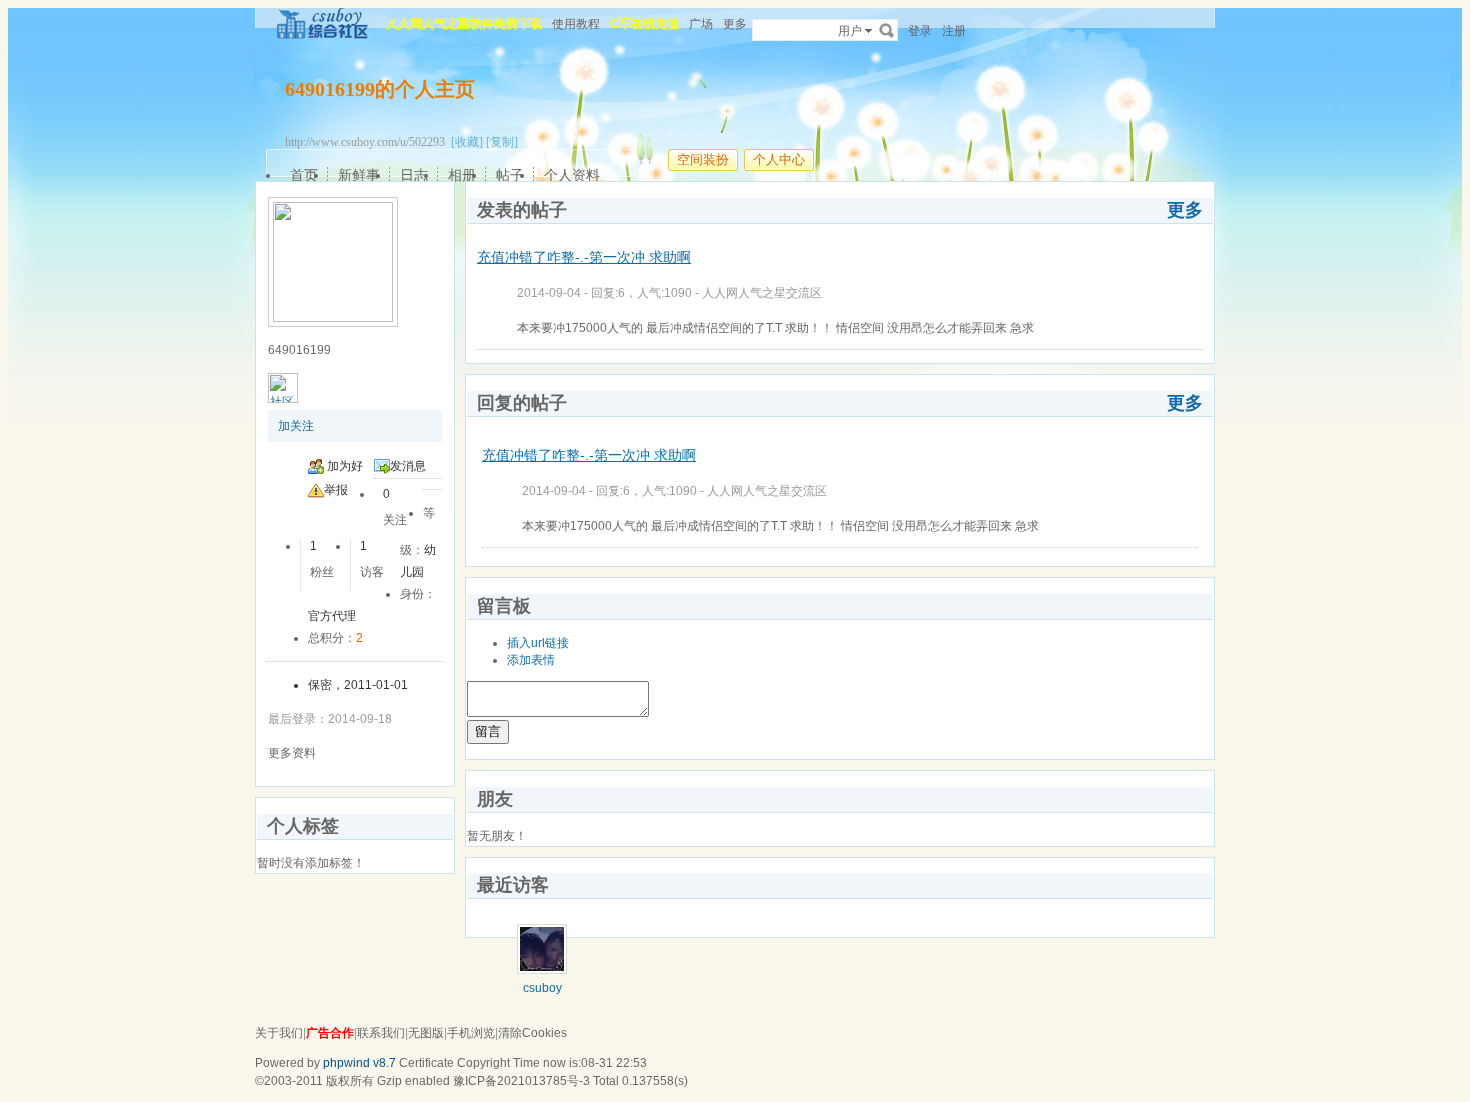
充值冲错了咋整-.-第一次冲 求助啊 (584, 257)
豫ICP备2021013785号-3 (521, 1081)
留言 (488, 731)
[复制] (502, 142)
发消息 (408, 466)
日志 (414, 175)
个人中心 (779, 159)
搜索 (887, 30)
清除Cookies (532, 1033)
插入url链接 (538, 643)
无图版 (426, 1033)
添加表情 (531, 660)
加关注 (296, 426)
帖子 (510, 175)
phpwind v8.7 (359, 1063)
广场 (701, 24)
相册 (462, 175)
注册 (954, 31)
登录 (920, 31)
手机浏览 (471, 1033)
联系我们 (381, 1033)
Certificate (426, 1063)
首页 (304, 175)
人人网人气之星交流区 (762, 293)
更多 (1185, 210)
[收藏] (467, 142)
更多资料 (292, 753)
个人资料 (572, 175)
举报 (336, 490)
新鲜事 (359, 175)
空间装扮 (703, 159)
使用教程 (576, 24)
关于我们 (279, 1033)
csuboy (542, 988)
